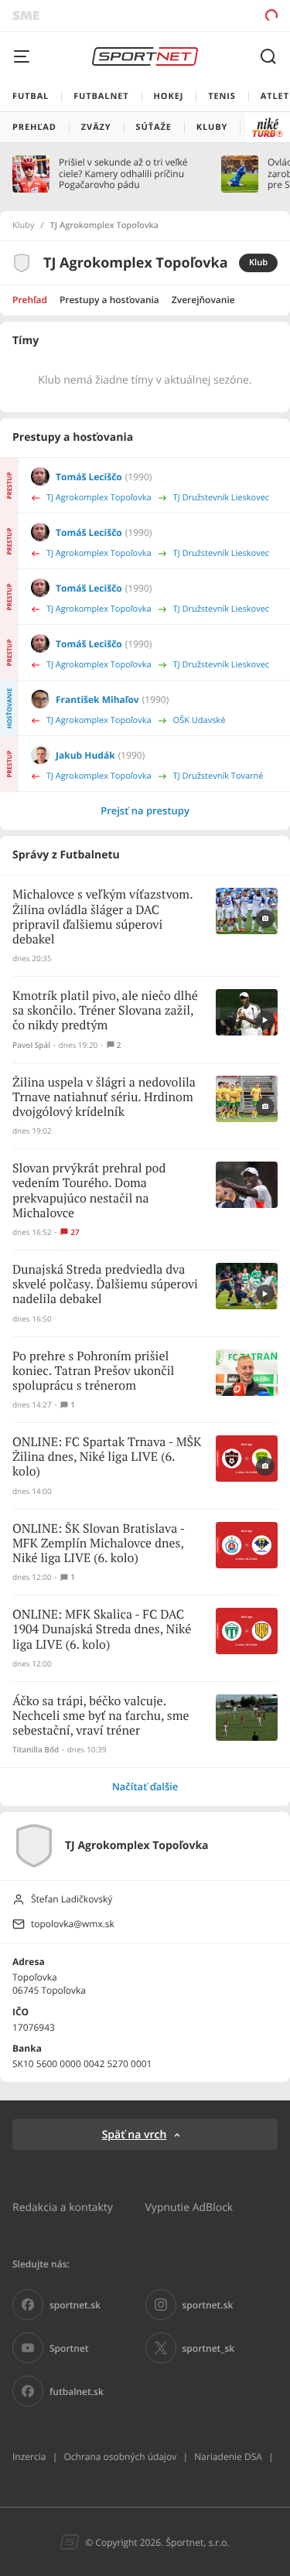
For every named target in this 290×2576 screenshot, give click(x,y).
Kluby (24, 226)
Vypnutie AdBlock (189, 2207)
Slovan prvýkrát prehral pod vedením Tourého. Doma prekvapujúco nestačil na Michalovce (89, 1191)
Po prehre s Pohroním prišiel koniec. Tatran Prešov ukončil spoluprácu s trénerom (93, 1372)
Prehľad (30, 300)
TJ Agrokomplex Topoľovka (99, 498)
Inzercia (29, 2457)
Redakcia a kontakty (63, 2207)
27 (75, 1232)
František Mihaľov (97, 699)
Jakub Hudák (85, 755)
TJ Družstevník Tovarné (218, 776)
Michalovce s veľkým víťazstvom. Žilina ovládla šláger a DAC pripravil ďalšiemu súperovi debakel (102, 918)
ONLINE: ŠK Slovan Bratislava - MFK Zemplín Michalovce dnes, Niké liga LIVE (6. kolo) (99, 1544)
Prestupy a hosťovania (109, 300)
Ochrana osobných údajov (120, 2457)
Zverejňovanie (203, 300)
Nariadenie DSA (228, 2457)
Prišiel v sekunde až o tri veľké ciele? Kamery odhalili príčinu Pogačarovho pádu (123, 174)
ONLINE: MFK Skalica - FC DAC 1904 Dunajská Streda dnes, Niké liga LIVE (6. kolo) (102, 1630)
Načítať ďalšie (145, 1786)
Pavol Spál (31, 1045)
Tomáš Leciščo (89, 477)
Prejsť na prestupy (145, 810)
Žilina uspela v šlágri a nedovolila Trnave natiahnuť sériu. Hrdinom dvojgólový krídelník (104, 1098)
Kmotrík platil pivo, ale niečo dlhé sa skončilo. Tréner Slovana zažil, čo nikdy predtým (105, 1011)
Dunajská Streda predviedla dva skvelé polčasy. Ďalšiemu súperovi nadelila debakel (105, 1285)
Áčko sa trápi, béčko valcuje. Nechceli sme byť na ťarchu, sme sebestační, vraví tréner (101, 1716)
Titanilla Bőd (36, 1750)
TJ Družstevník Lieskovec (222, 498)
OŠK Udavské (200, 720)
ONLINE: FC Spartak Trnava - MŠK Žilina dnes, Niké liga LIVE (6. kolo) (107, 1457)
